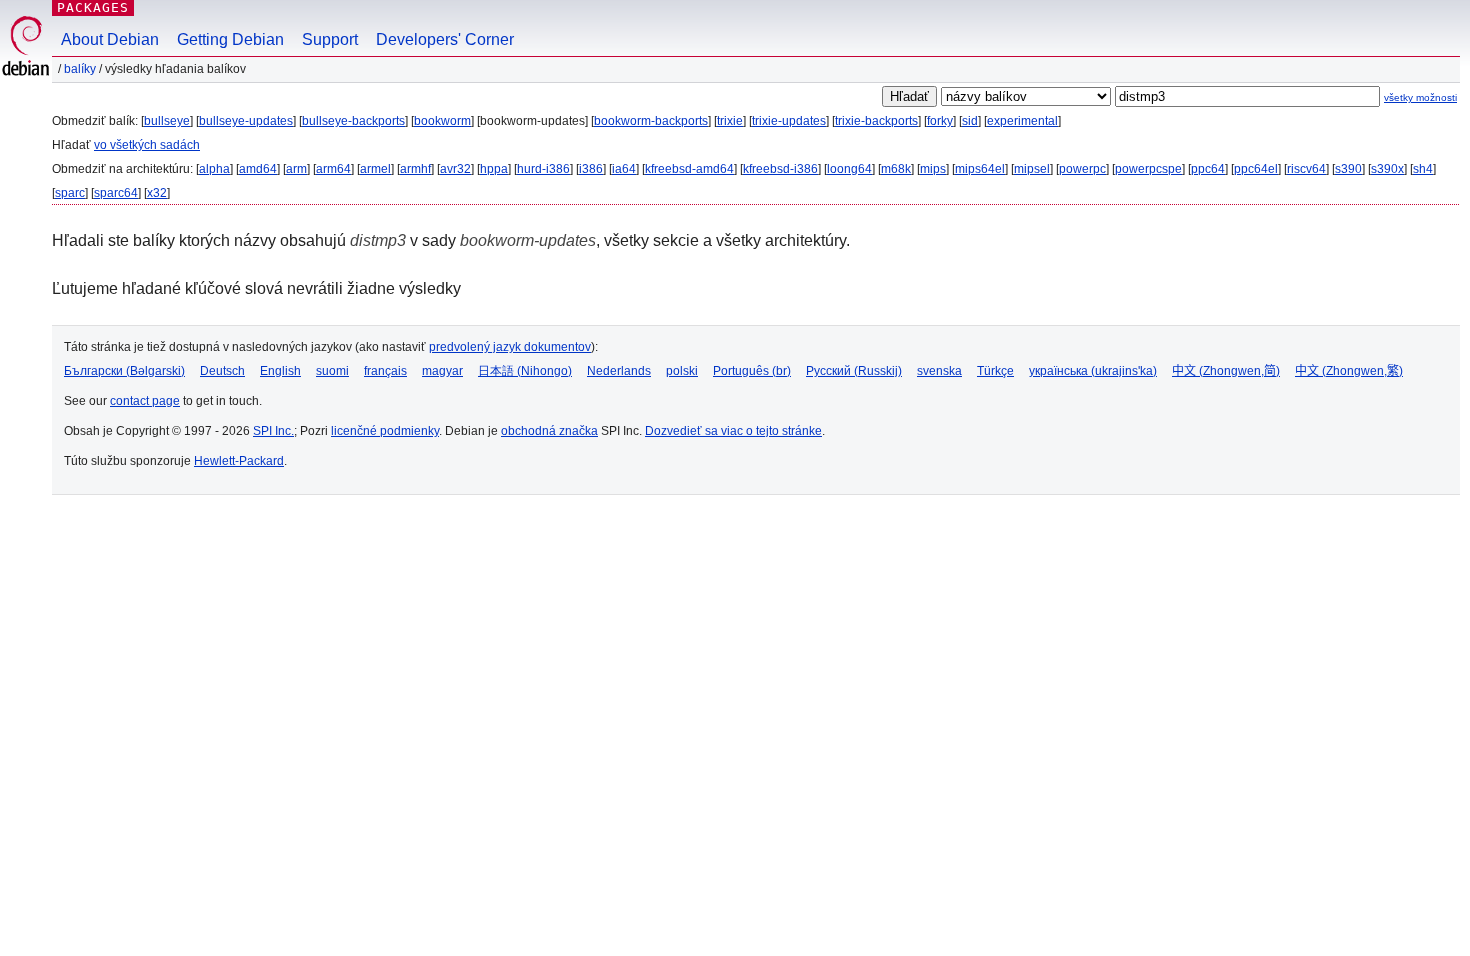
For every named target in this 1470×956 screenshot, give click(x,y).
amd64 (258, 169)
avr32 (455, 169)
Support (330, 39)
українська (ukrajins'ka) (1093, 371)
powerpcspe (1148, 169)
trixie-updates (789, 121)
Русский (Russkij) (854, 371)
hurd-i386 (543, 169)
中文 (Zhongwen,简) (1226, 371)
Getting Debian (230, 39)
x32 (157, 193)
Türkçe (995, 371)
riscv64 (1306, 169)
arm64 (333, 169)
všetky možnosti (1420, 97)
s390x (1387, 169)
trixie (730, 121)
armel (375, 169)
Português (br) (752, 371)
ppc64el (1256, 169)
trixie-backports (876, 121)
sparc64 (116, 193)
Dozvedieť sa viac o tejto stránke (733, 431)
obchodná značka (549, 431)
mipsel (1032, 169)
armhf (415, 169)
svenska (939, 371)
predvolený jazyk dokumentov (510, 347)
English (280, 371)
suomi (332, 371)
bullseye (167, 121)
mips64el (980, 169)
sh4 (1423, 169)
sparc (70, 193)
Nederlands (619, 371)
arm (296, 169)
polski (682, 371)
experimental (1022, 121)
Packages (93, 7)
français (385, 371)
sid (970, 121)
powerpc (1082, 169)
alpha (214, 169)
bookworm (442, 121)
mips (933, 169)
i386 (591, 169)
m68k (896, 169)
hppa (494, 169)
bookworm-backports (651, 121)
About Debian (110, 39)
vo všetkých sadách (147, 145)
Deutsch (222, 371)
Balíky (80, 69)
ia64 (624, 169)
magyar (442, 371)
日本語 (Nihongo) (525, 371)
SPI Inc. (273, 431)
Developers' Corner (445, 39)
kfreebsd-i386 (780, 169)
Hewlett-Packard (239, 461)
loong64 (849, 169)
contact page (145, 401)
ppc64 (1208, 169)
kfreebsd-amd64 (689, 169)
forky (940, 121)
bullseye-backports (353, 121)
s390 (1348, 169)
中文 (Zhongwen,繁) (1349, 371)
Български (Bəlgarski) (124, 371)
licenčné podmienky (385, 431)
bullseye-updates (246, 121)
